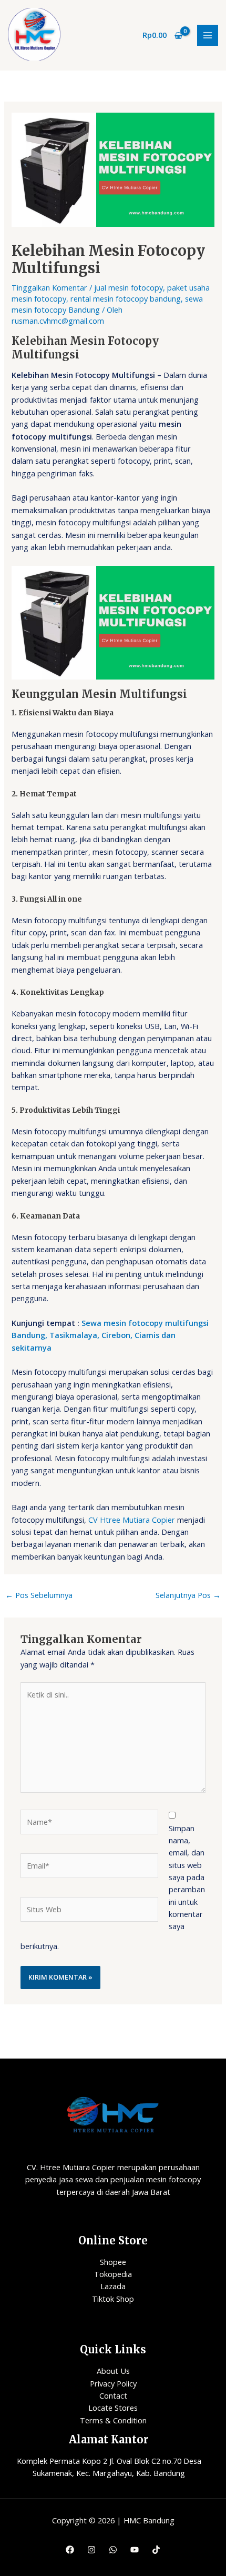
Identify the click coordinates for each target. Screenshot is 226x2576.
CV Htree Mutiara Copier (132, 1520)
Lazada (113, 2286)
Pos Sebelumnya (39, 1595)
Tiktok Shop (113, 2299)
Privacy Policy (113, 2383)
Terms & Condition (113, 2420)
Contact (113, 2395)
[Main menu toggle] (208, 35)
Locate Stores (113, 2408)
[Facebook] (70, 2550)
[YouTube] (135, 2550)
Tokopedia (113, 2274)
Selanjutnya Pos (188, 1595)
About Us (113, 2371)
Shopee (113, 2262)
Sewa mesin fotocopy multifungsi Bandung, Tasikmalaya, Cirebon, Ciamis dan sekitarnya (110, 1335)
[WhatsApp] (113, 2550)
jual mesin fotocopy (129, 287)
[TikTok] (156, 2550)
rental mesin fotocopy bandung (126, 298)
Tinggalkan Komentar (49, 287)
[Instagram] (91, 2550)
